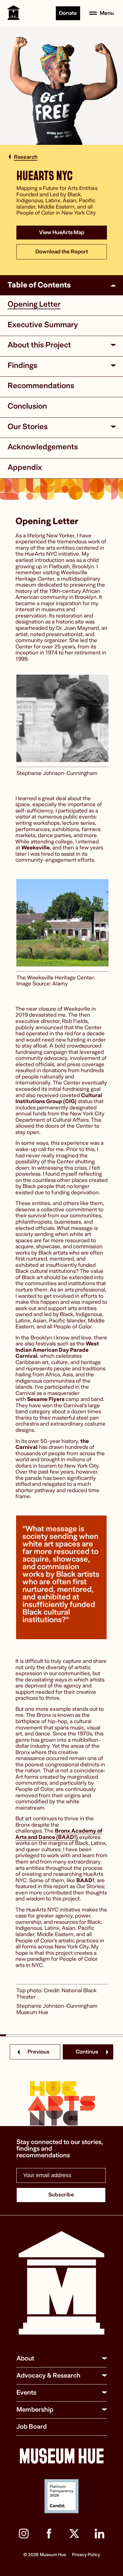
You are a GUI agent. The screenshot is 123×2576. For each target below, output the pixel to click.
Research (26, 157)
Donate (68, 13)
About (25, 2358)
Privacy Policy (86, 2555)
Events (26, 2393)
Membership (35, 2410)
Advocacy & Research (48, 2375)
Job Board (32, 2427)
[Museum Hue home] (61, 2284)
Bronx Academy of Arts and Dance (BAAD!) (59, 1834)
